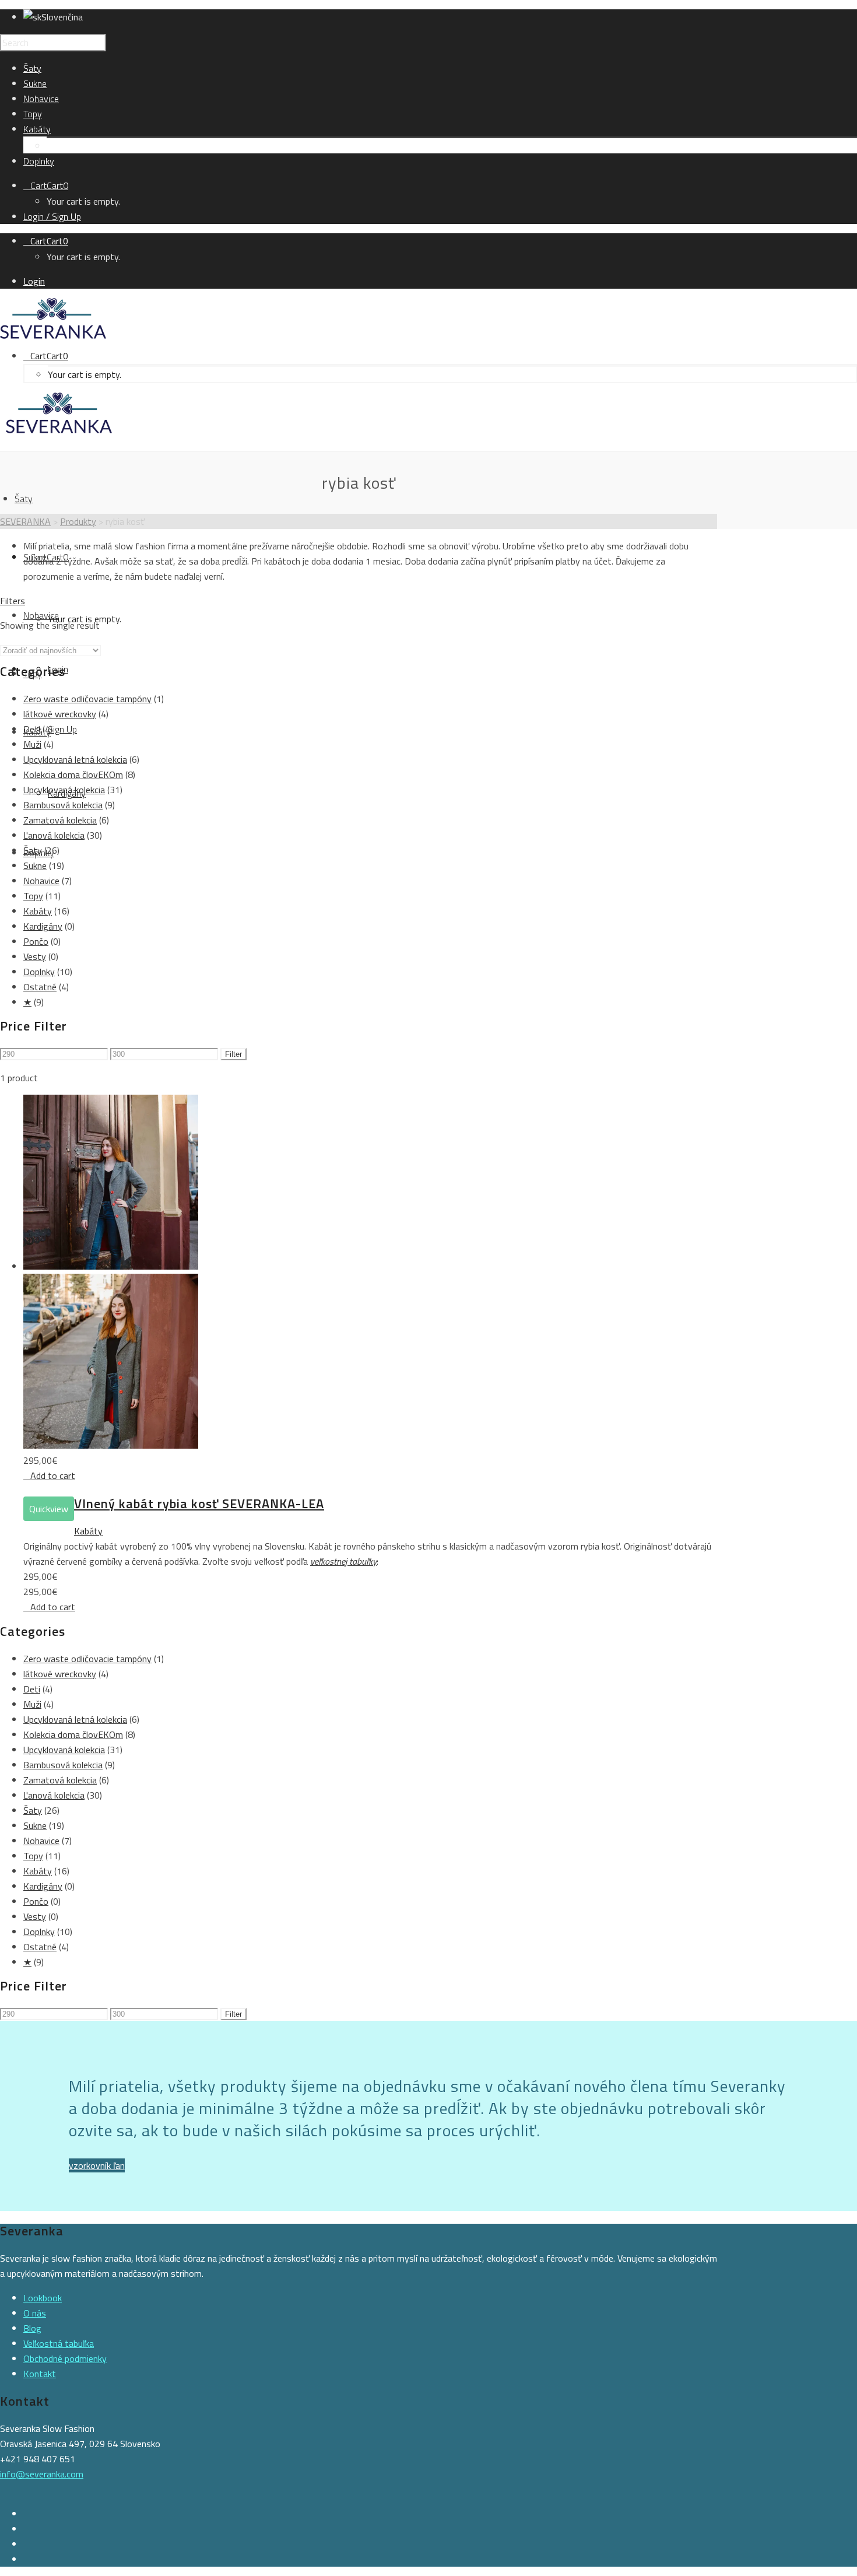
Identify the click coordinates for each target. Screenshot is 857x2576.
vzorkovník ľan (97, 2165)
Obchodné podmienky (65, 2358)
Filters (13, 601)
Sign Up (62, 729)
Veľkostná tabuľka (59, 2343)
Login (34, 281)
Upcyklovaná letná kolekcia (75, 759)
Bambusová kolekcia (63, 805)
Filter (233, 1054)
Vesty (35, 956)
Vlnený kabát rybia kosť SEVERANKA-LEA (199, 1503)
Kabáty (38, 911)
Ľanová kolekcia (54, 835)
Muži (32, 744)
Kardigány (66, 146)
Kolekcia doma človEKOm (73, 774)
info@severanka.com (42, 2474)
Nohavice (41, 881)
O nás (35, 2313)
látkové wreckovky (60, 714)
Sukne (35, 865)
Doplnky (39, 972)
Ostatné (40, 987)
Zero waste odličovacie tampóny (87, 699)
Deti (32, 729)
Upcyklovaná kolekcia (64, 790)
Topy (33, 896)
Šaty (33, 850)
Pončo (36, 941)
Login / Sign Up (52, 216)
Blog (32, 2328)
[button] (49, 1475)
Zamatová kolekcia (60, 820)
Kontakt (40, 2374)
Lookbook (43, 2298)
